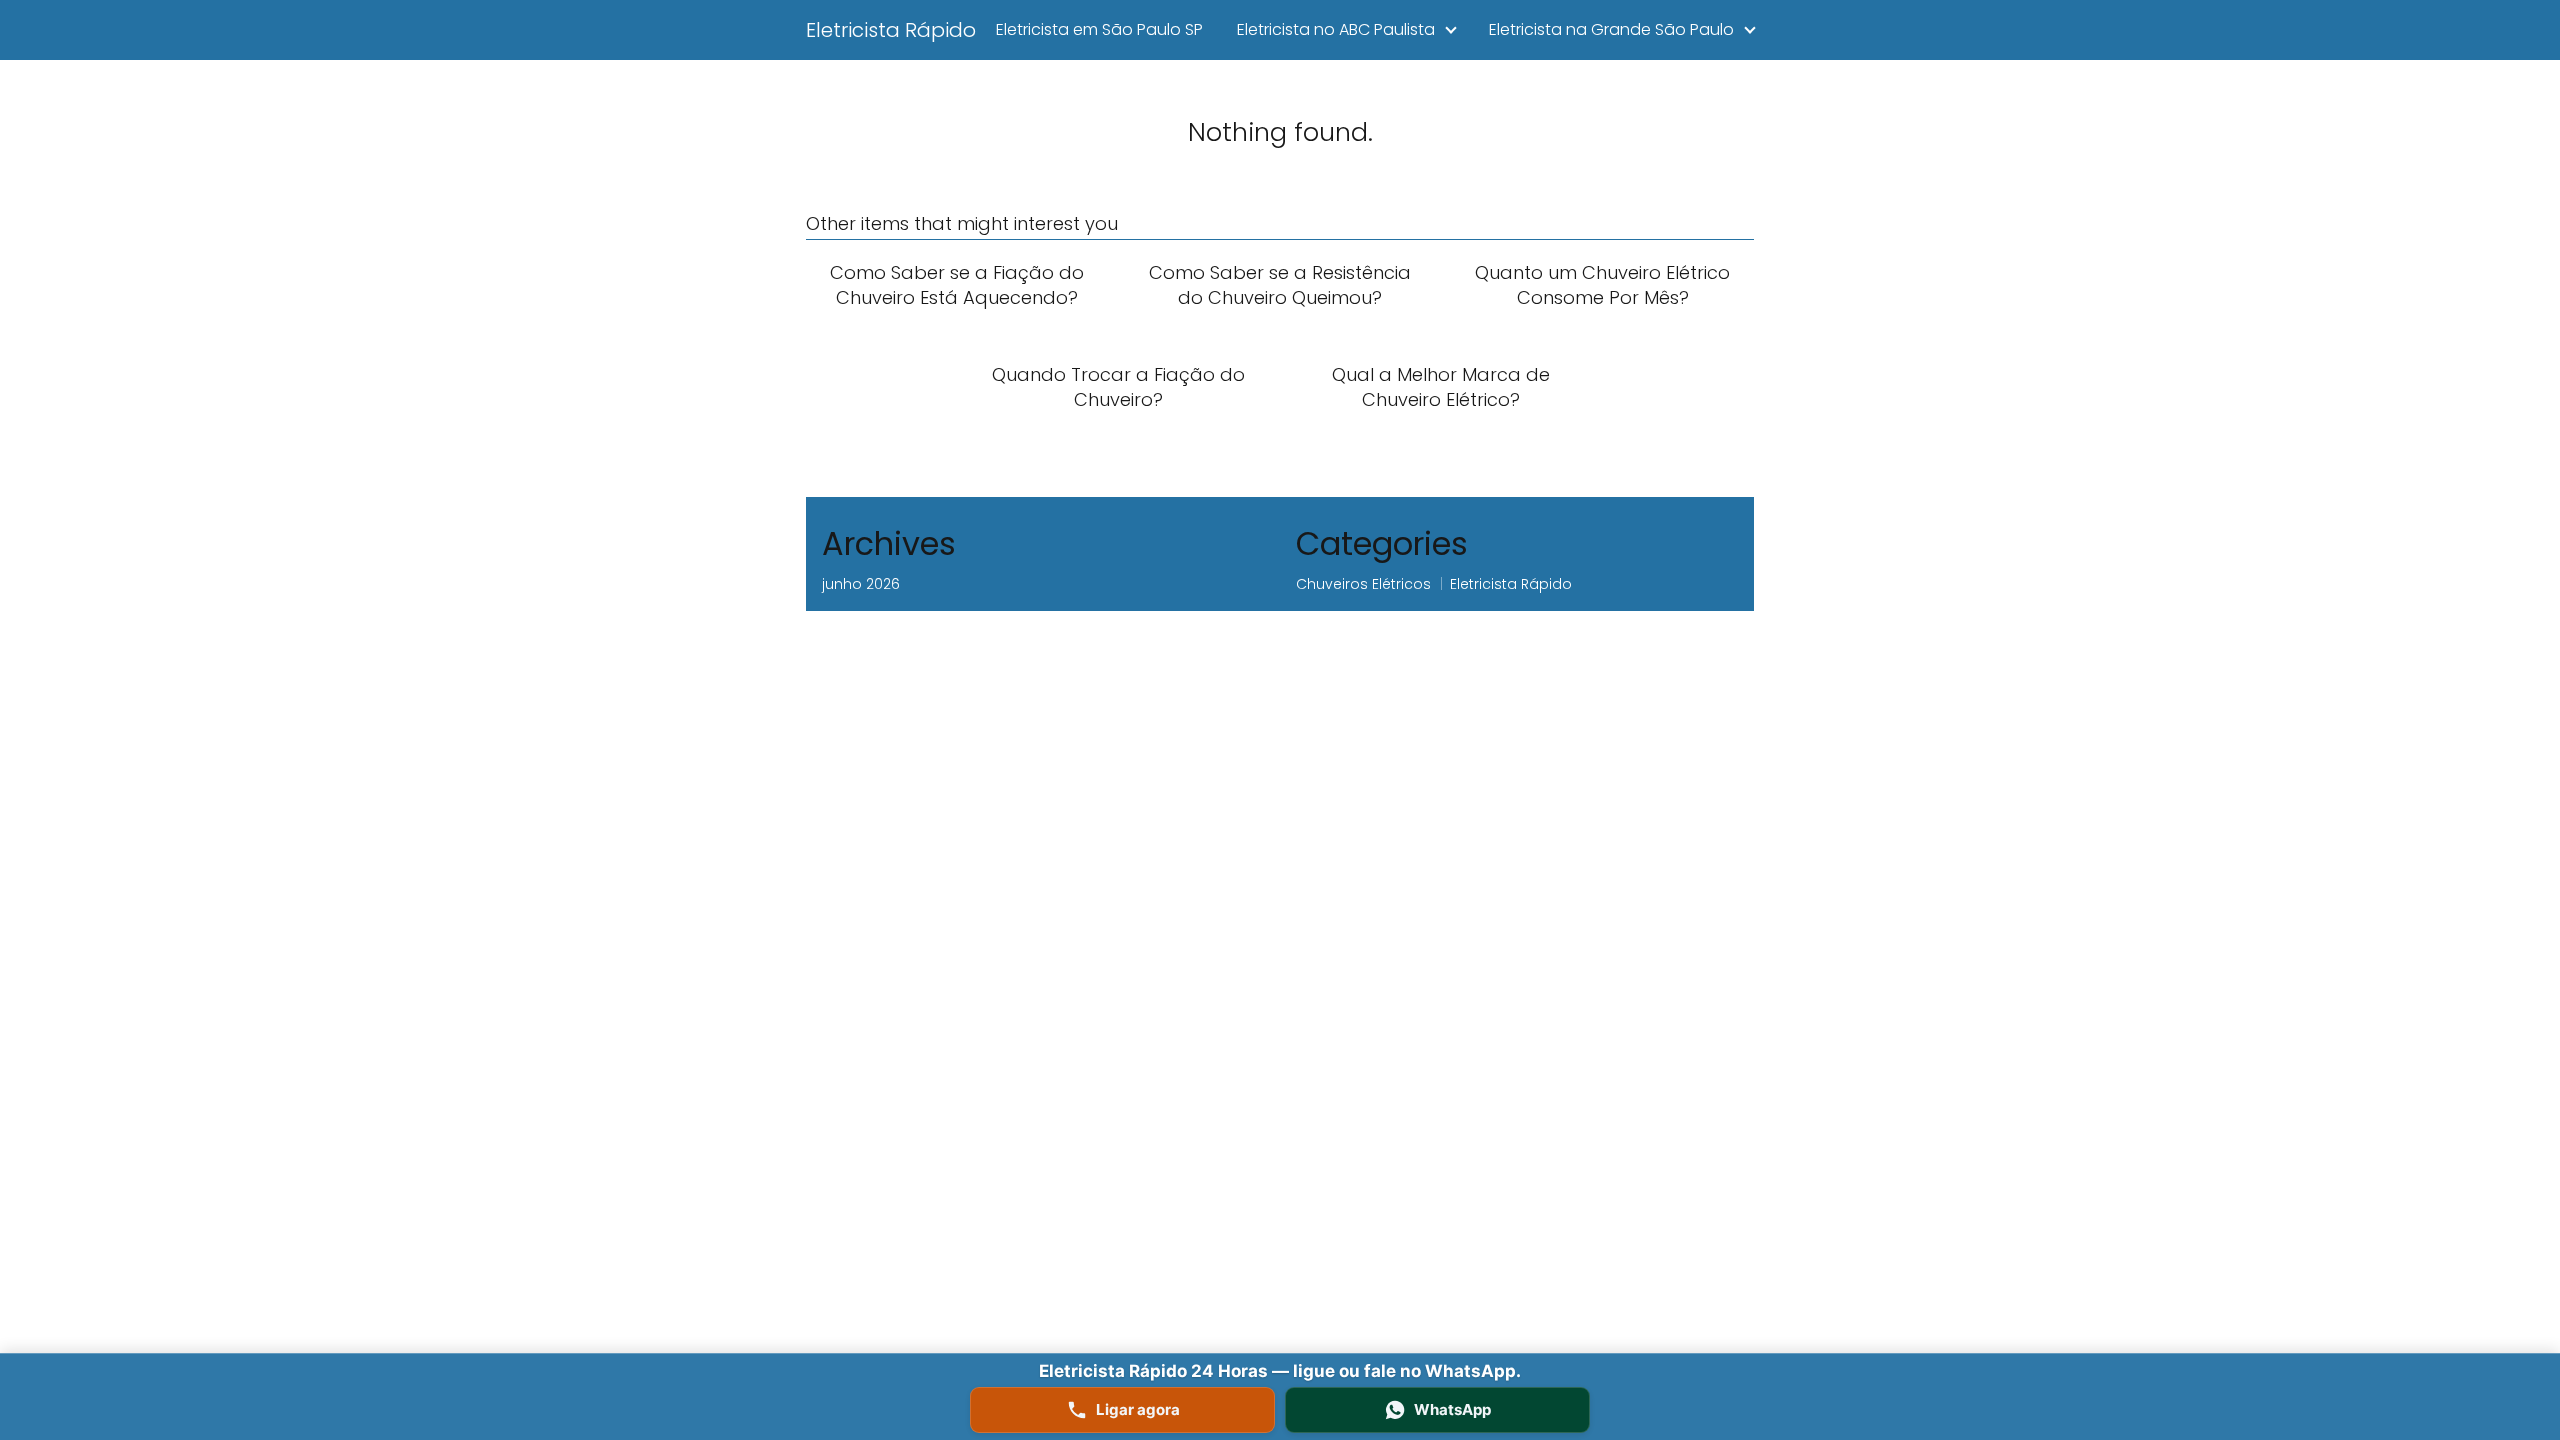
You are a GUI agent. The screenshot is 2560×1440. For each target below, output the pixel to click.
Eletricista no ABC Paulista (1336, 29)
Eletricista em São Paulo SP (1099, 29)
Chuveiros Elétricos (1363, 584)
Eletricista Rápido (891, 30)
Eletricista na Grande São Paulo (1611, 29)
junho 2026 (861, 584)
